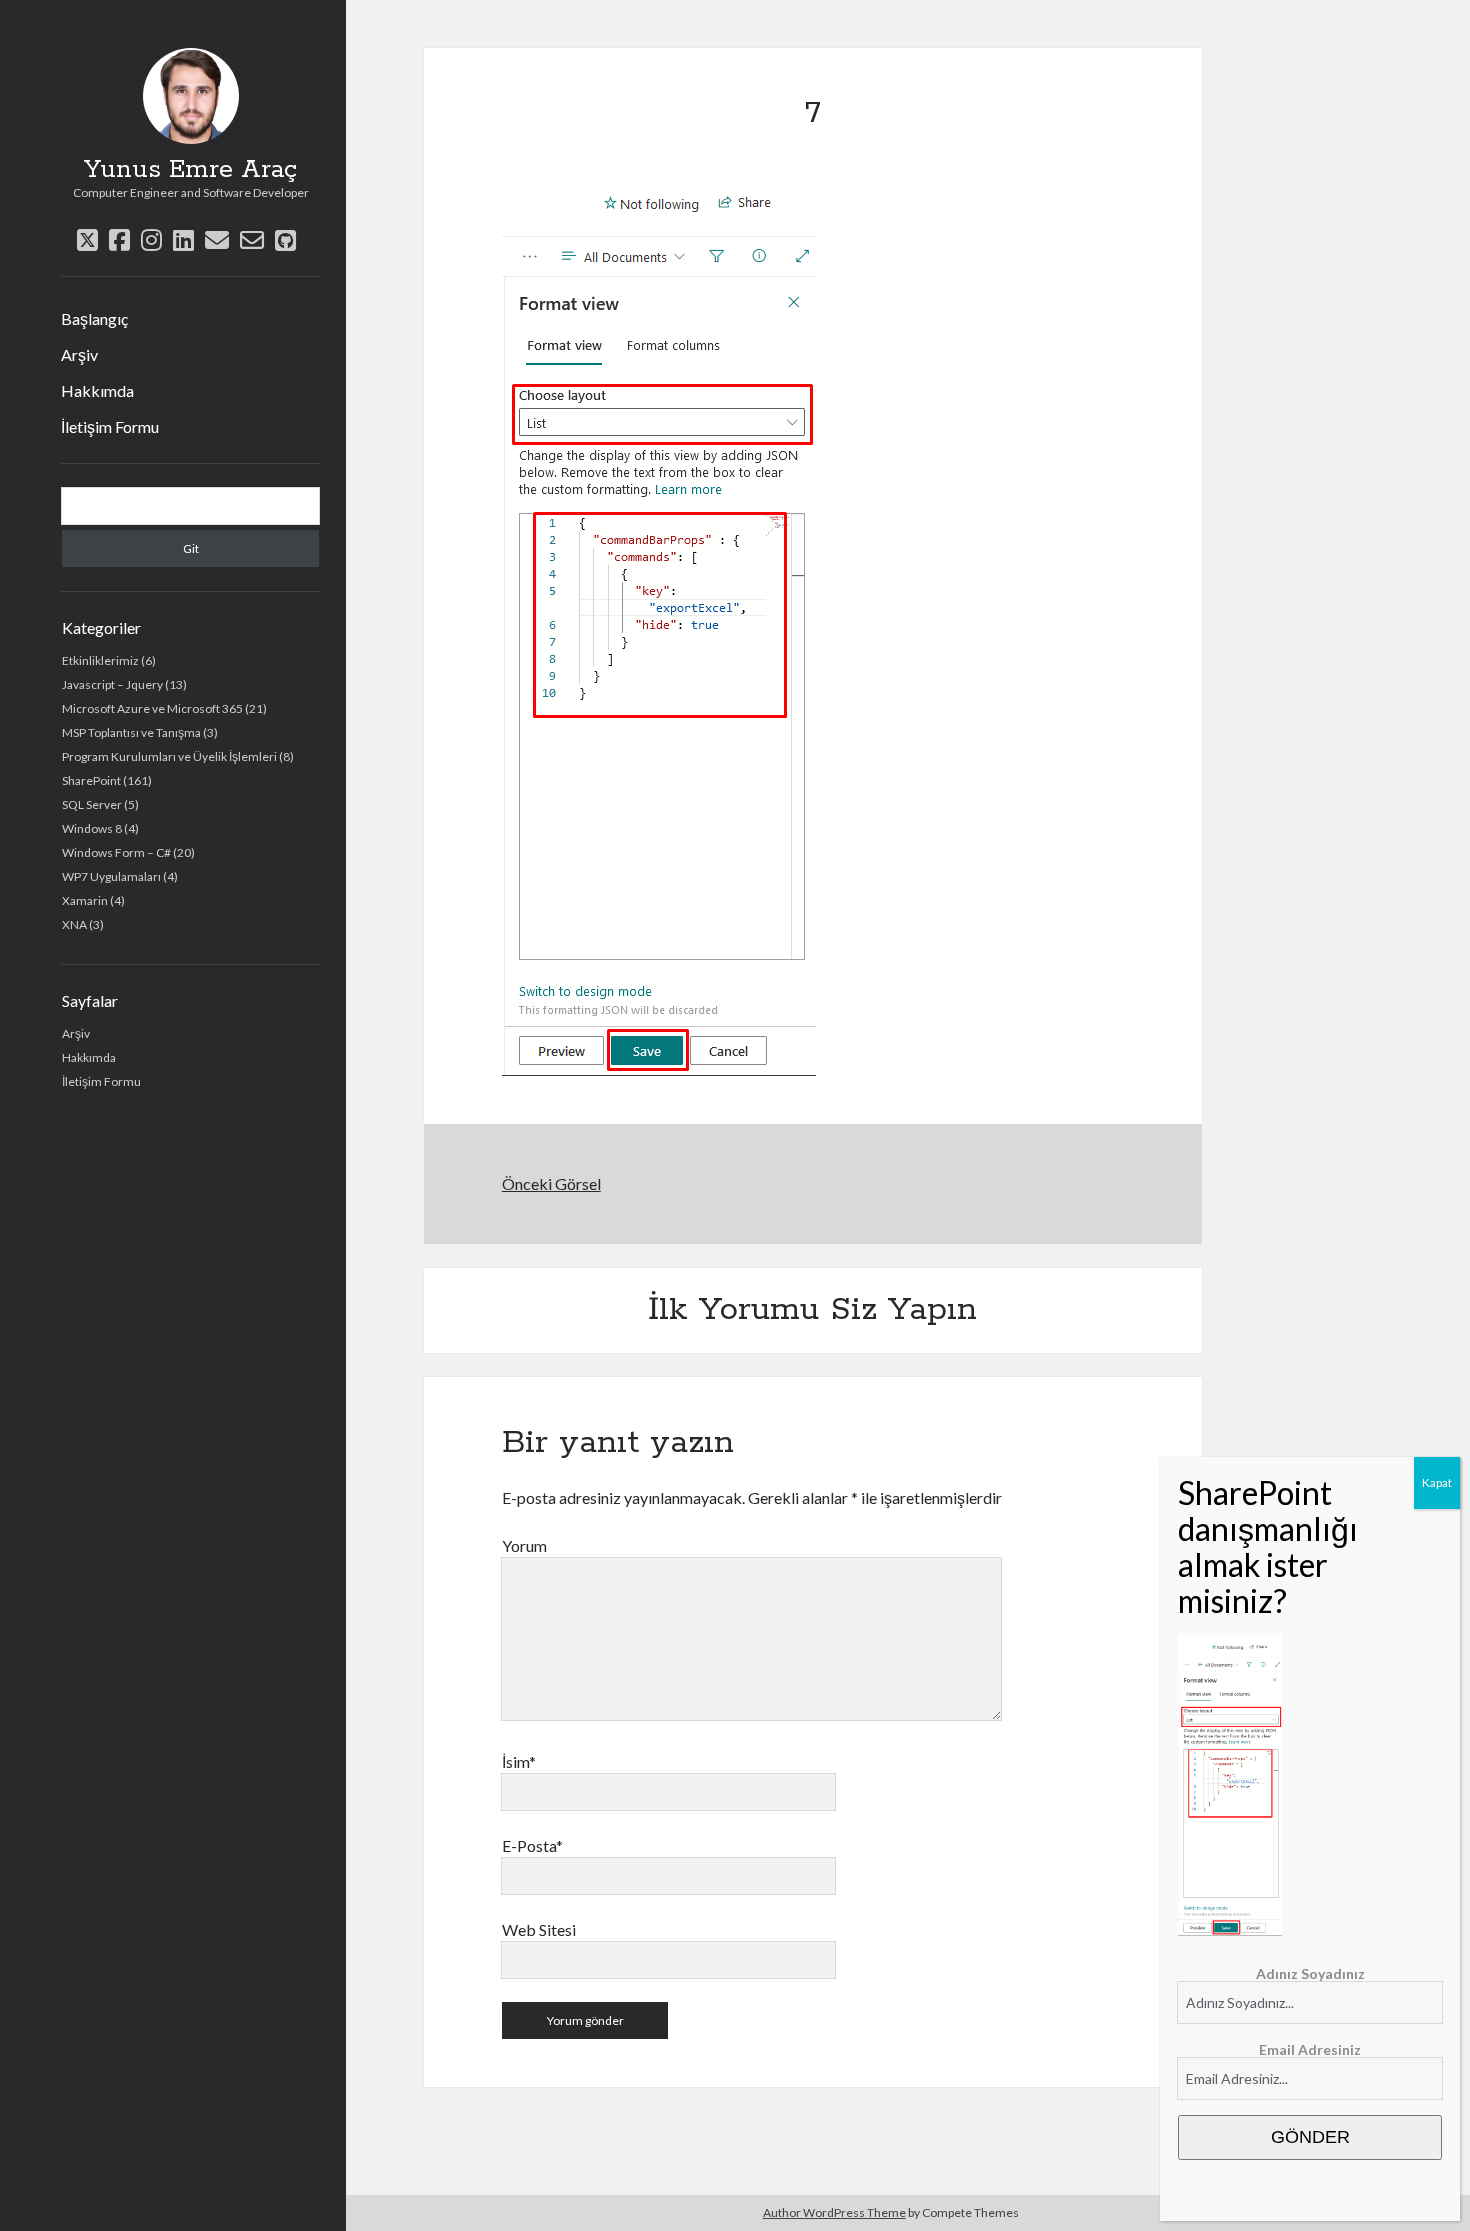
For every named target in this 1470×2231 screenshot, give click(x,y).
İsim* (519, 1761)
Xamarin (85, 900)
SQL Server (92, 804)
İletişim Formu (110, 426)
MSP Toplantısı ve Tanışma (131, 732)
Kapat (1437, 1482)
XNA (74, 924)
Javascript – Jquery (112, 684)
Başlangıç (94, 318)
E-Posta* (532, 1845)
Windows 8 (92, 828)
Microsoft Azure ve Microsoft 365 (152, 708)
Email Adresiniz (1310, 2049)
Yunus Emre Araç (190, 170)
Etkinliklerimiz (100, 660)
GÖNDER (1310, 2137)
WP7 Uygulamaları (111, 876)
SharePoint (91, 780)
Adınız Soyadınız (1310, 1973)
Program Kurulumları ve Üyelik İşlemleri (169, 756)
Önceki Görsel (551, 1183)
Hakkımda (97, 390)
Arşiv (79, 354)
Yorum (524, 1545)
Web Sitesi (539, 1929)
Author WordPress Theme (834, 2212)
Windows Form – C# (116, 852)
